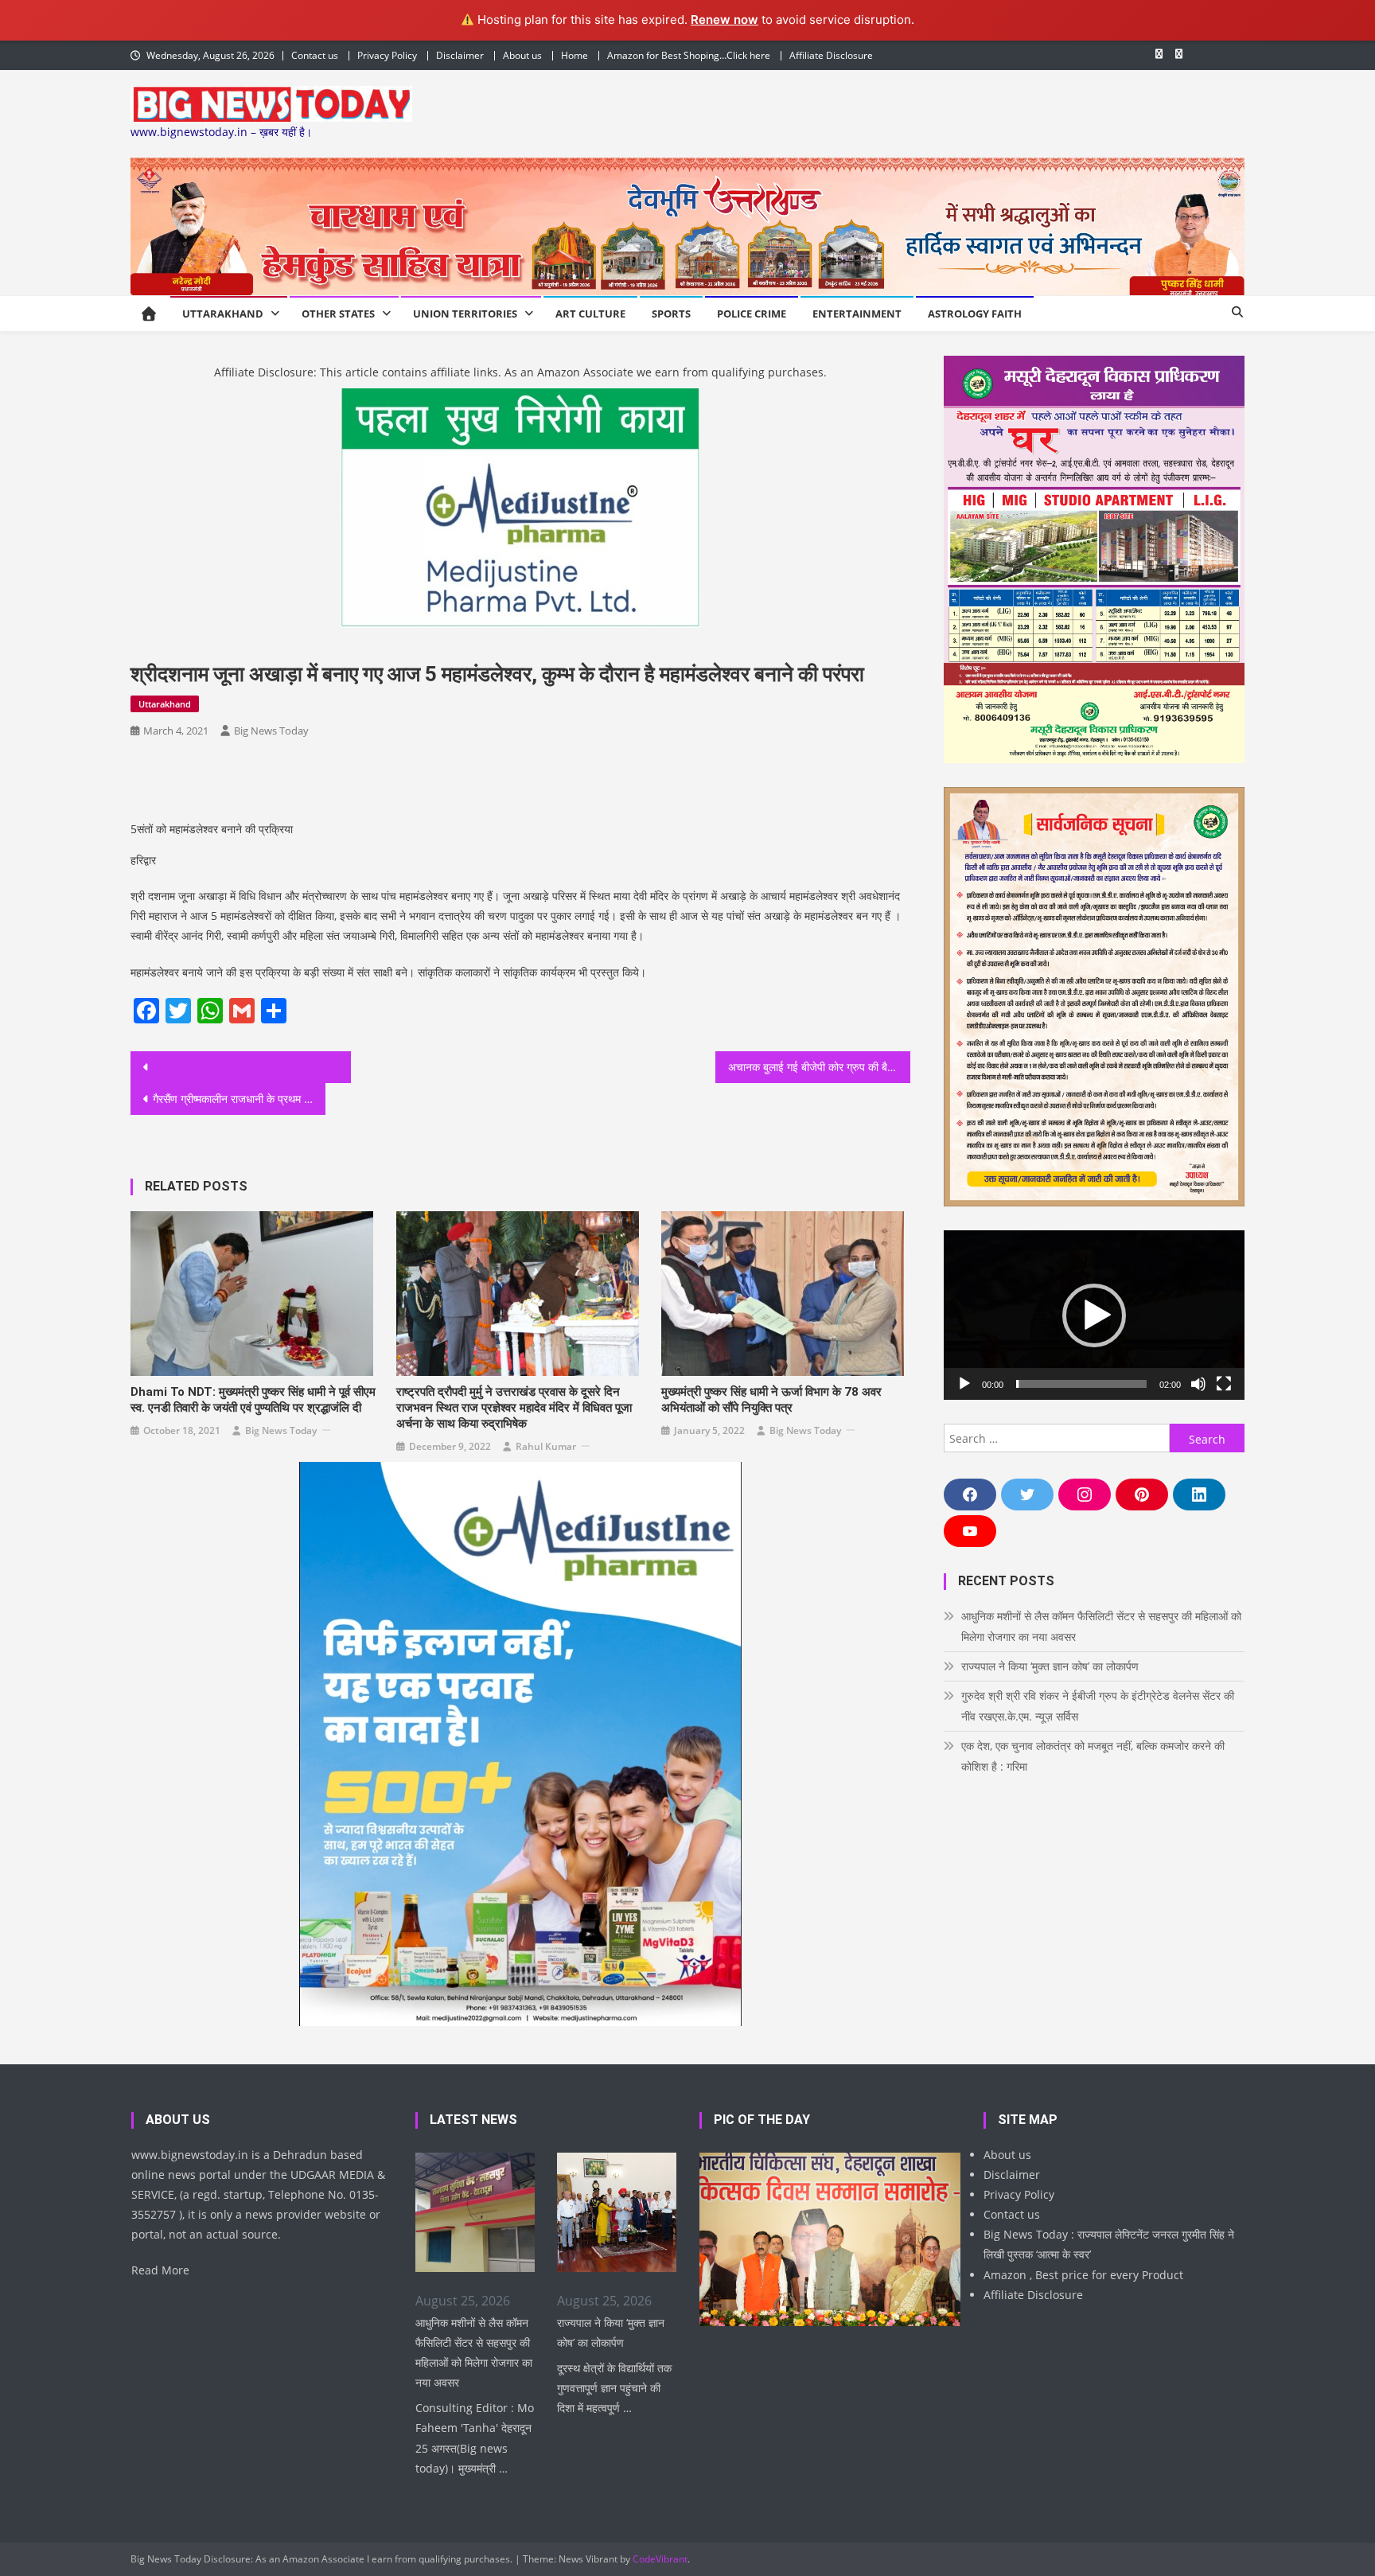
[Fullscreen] (1224, 1384)
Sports (671, 314)
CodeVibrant (660, 2559)
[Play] (964, 1384)
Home (575, 55)
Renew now (725, 19)
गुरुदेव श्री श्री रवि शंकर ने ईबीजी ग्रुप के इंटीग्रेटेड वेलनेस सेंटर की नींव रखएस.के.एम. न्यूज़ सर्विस (1098, 1706)
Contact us (315, 55)
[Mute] (1198, 1384)
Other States (338, 314)
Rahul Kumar (546, 1446)
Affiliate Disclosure (831, 55)
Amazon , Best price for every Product (1083, 2275)
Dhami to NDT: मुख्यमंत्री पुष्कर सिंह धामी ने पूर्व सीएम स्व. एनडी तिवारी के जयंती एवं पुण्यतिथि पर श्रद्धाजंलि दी (253, 1400)
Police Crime (752, 314)
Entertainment (857, 314)
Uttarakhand (223, 314)
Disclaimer (460, 55)
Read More (160, 2270)
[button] (1094, 1315)
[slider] (1081, 1384)
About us (522, 55)
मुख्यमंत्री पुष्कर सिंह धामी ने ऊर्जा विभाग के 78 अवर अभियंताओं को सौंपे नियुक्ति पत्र (771, 1400)
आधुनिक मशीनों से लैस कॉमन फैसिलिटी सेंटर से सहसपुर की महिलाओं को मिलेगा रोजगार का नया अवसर (1101, 1626)
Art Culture (590, 314)
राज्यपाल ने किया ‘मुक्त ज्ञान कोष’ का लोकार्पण (1050, 1666)
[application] (1094, 1315)
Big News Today (271, 731)
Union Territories (465, 314)
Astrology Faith (975, 314)
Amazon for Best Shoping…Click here (689, 55)
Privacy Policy (387, 55)
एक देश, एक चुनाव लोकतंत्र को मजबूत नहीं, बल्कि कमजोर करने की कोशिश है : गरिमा (1093, 1756)
